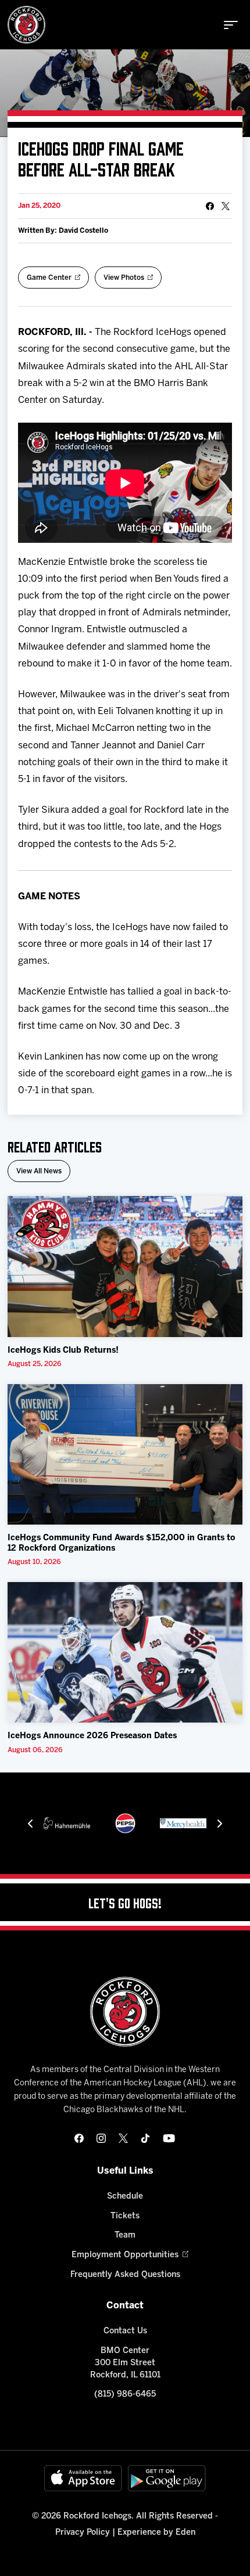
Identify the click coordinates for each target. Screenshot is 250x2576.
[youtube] (169, 2138)
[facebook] (79, 2138)
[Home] (26, 25)
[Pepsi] (125, 1823)
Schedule (125, 2197)
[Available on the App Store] (83, 2478)
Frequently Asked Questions (125, 2275)
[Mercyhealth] (183, 1823)
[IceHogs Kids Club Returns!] (125, 1267)
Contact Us (125, 2331)
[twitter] (123, 2138)
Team (125, 2235)
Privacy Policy (83, 2533)
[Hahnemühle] (67, 1823)
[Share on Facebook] (210, 206)
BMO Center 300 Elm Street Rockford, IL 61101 (125, 2363)
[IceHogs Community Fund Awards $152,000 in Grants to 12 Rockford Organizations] (125, 1455)
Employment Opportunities (125, 2255)
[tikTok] (145, 2138)
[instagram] (101, 2138)
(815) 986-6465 (125, 2395)
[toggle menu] (231, 25)
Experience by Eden (156, 2533)
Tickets (125, 2216)
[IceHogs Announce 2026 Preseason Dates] (125, 1653)
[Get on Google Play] (167, 2478)
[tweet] (226, 206)
